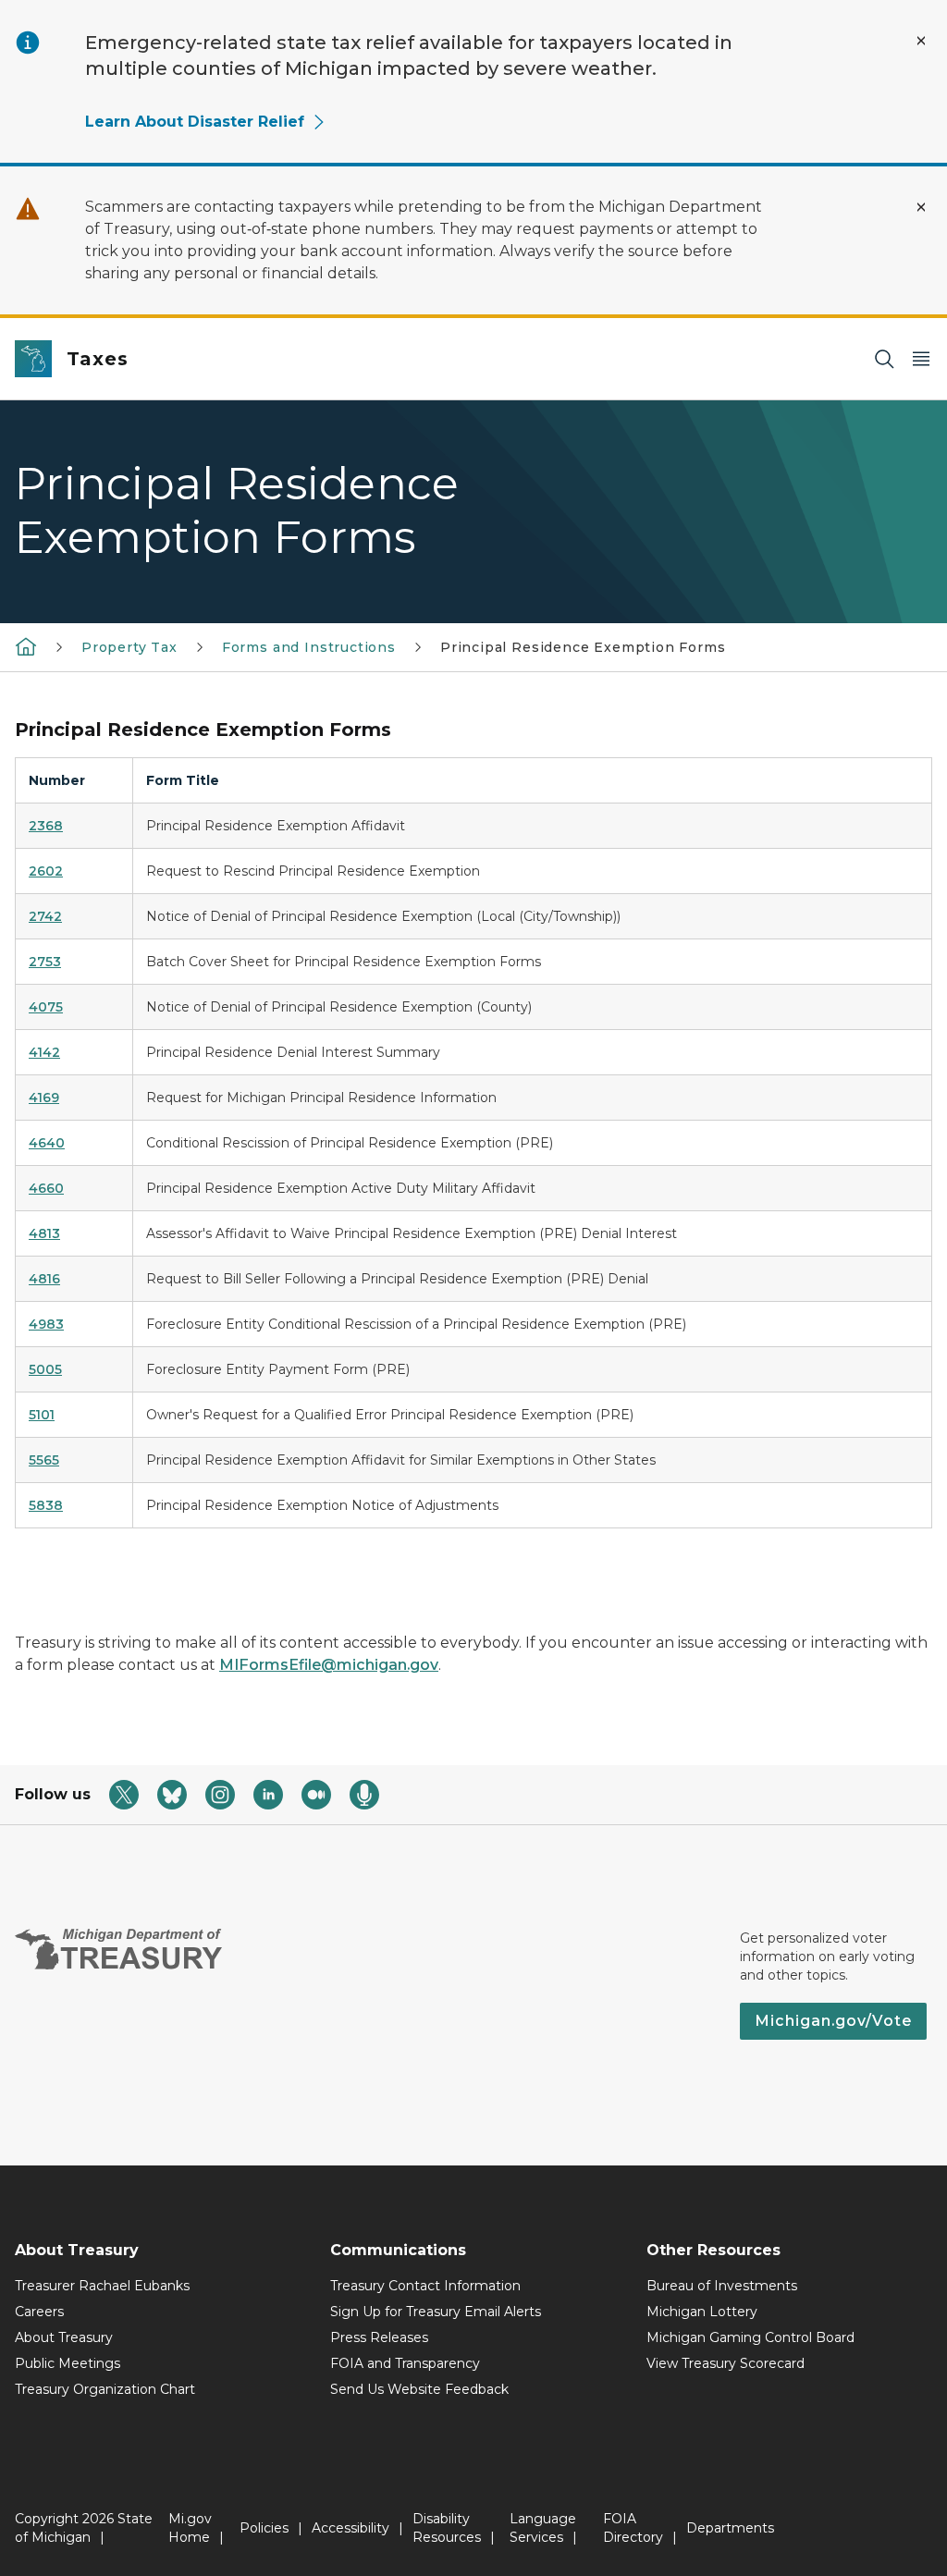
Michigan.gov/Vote (833, 2021)
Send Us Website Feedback (419, 2389)
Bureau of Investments (722, 2286)
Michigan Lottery (702, 2312)
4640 (47, 1143)
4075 (46, 1007)
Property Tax (129, 647)
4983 (46, 1324)
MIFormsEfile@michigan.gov (329, 1665)
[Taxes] (26, 646)
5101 (42, 1415)
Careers (39, 2312)
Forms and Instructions (309, 647)
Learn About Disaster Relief (195, 122)
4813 (44, 1233)
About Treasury (64, 2337)
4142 (44, 1052)
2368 (46, 826)
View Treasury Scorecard (726, 2363)
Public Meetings (68, 2363)
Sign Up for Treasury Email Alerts (436, 2312)
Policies (264, 2528)
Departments (730, 2528)
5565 (44, 1460)
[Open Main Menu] (921, 359)
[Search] (884, 359)
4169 (44, 1098)
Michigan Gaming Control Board (750, 2337)
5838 (46, 1505)
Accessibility (351, 2528)
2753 (45, 962)
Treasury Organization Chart (105, 2389)
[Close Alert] (921, 41)
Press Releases (379, 2337)
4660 (46, 1188)
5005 (45, 1369)
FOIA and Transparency (405, 2363)
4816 (44, 1279)
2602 (46, 871)
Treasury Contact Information (425, 2286)
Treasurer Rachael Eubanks (102, 2286)
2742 (45, 916)
